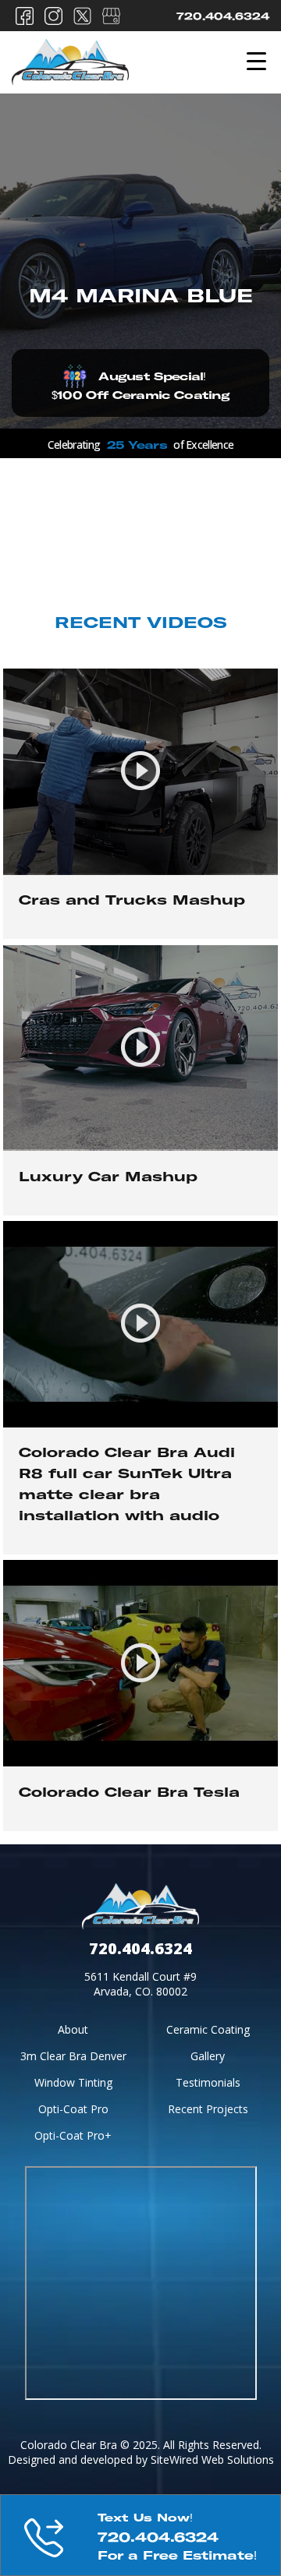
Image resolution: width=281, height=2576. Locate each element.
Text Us (140, 2535)
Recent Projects (208, 2109)
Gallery (208, 2056)
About (73, 2029)
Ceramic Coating (208, 2029)
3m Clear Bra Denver (73, 2056)
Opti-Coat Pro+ (73, 2135)
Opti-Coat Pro (73, 2109)
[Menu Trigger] (256, 60)
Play (141, 804)
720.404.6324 (223, 18)
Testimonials (208, 2082)
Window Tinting (73, 2082)
